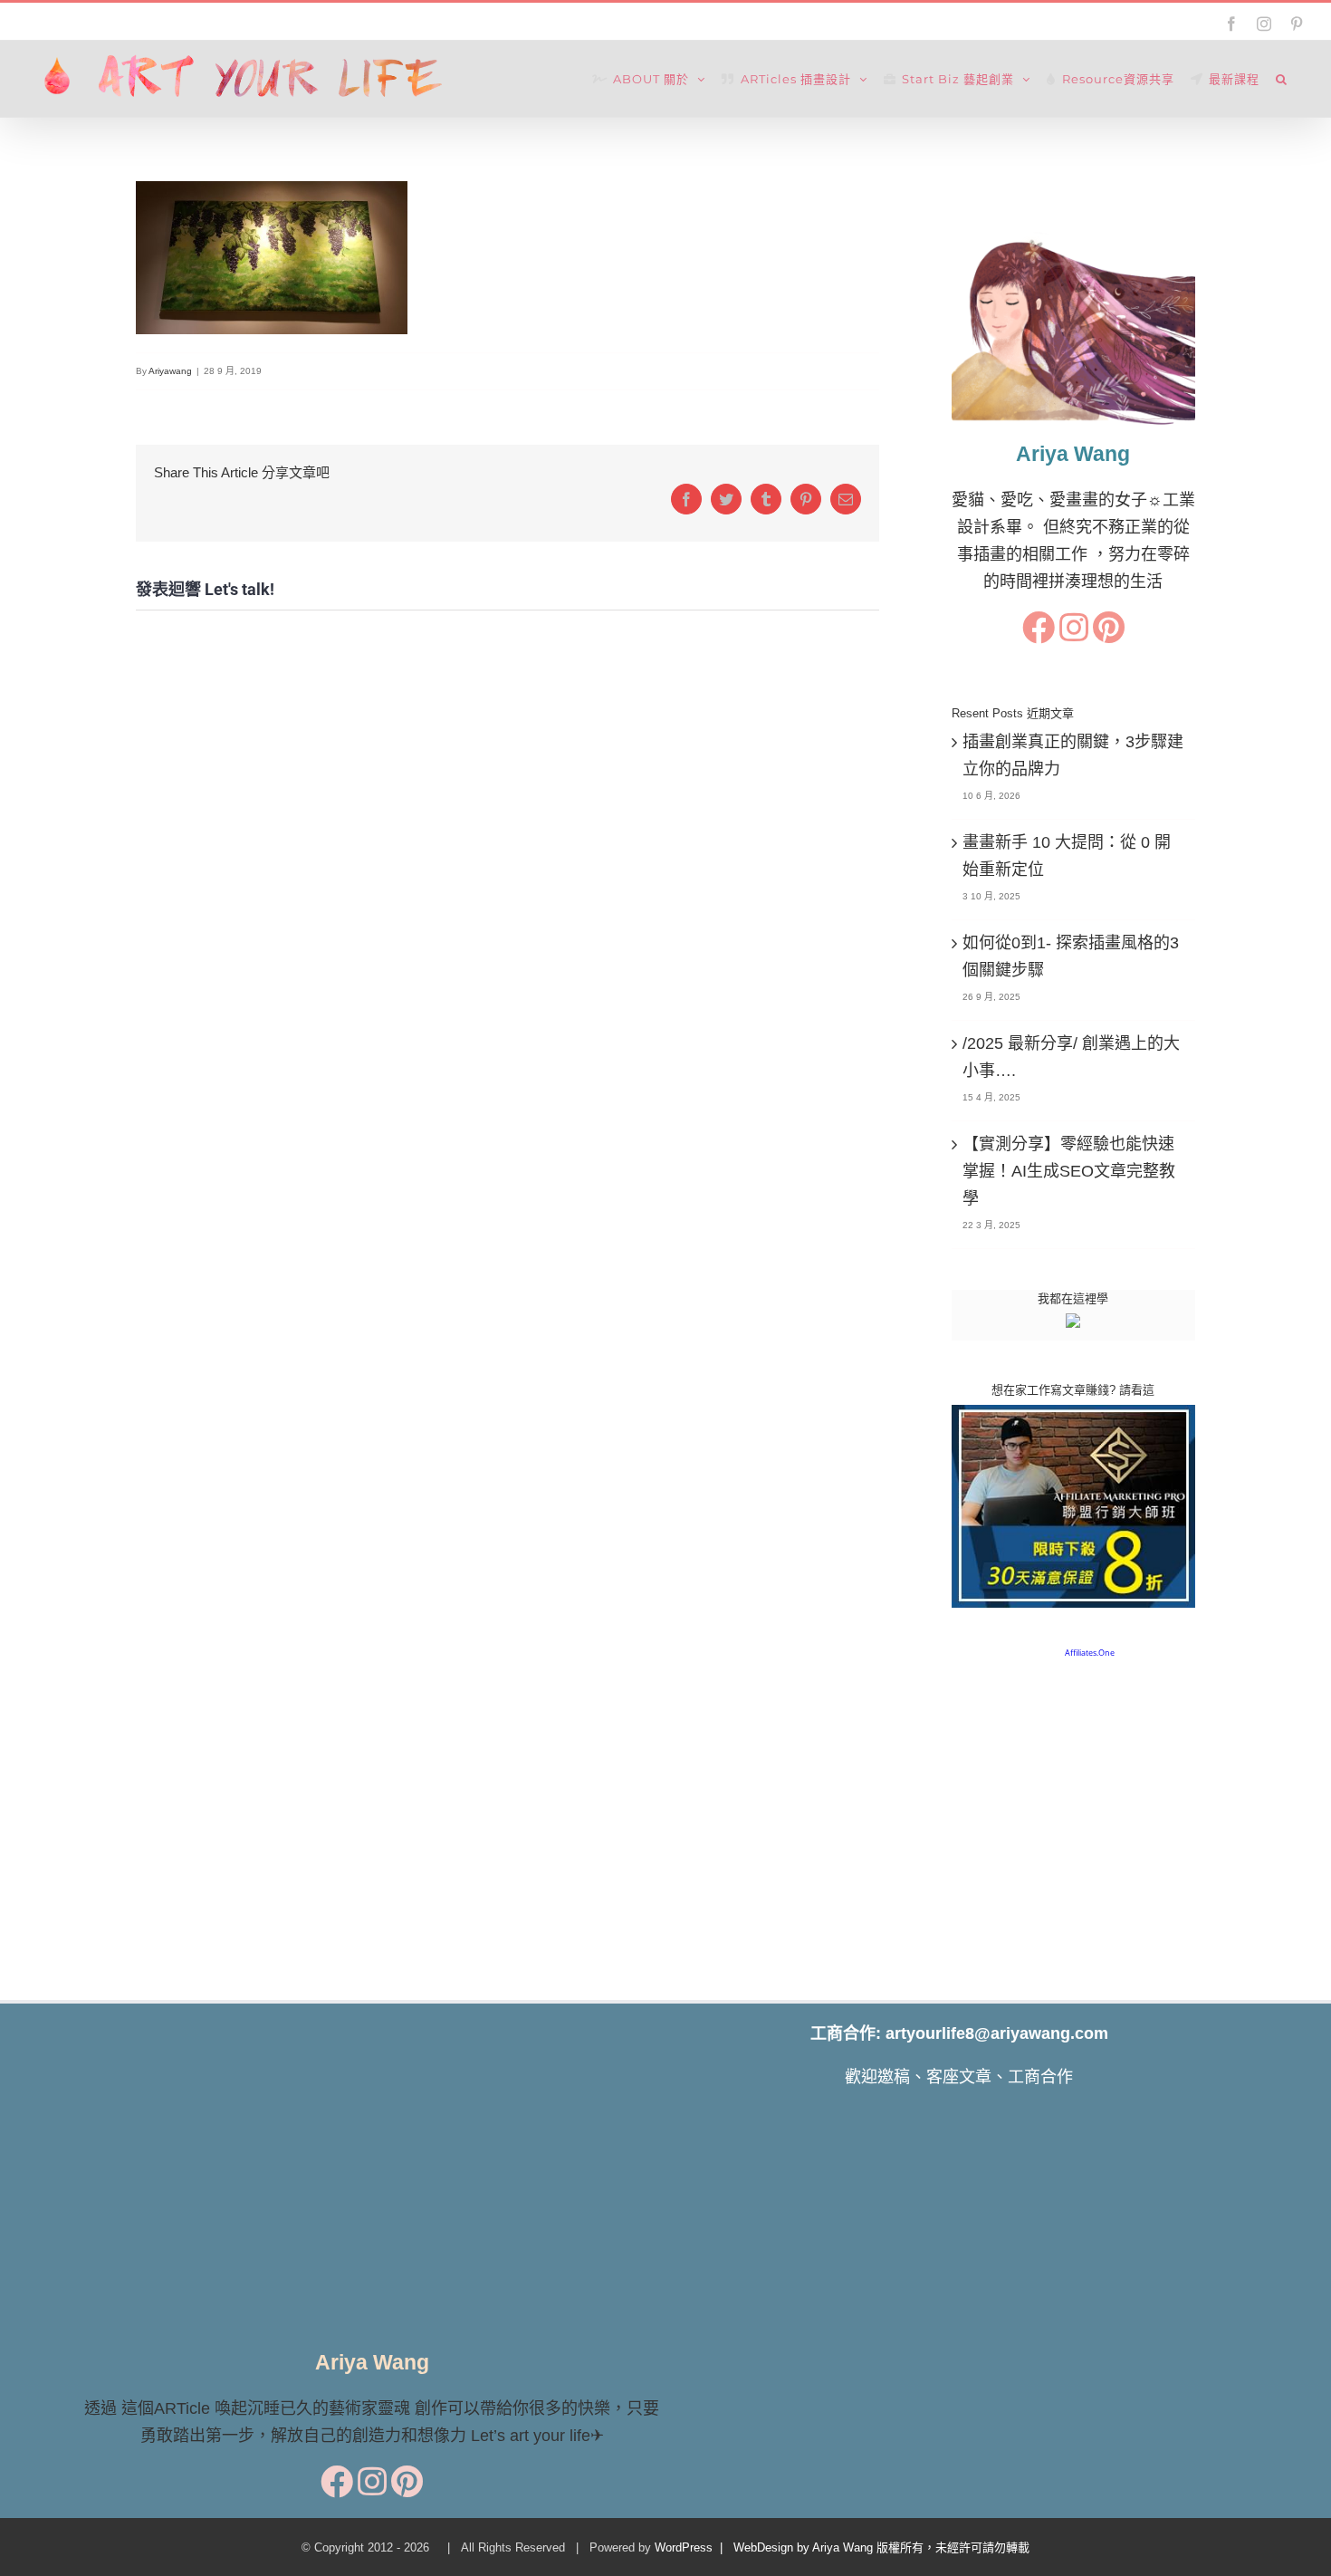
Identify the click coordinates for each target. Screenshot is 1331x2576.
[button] (1282, 79)
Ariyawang (170, 371)
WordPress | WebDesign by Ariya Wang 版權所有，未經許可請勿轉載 (842, 2547)
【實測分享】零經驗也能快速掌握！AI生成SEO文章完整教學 (1069, 1171)
